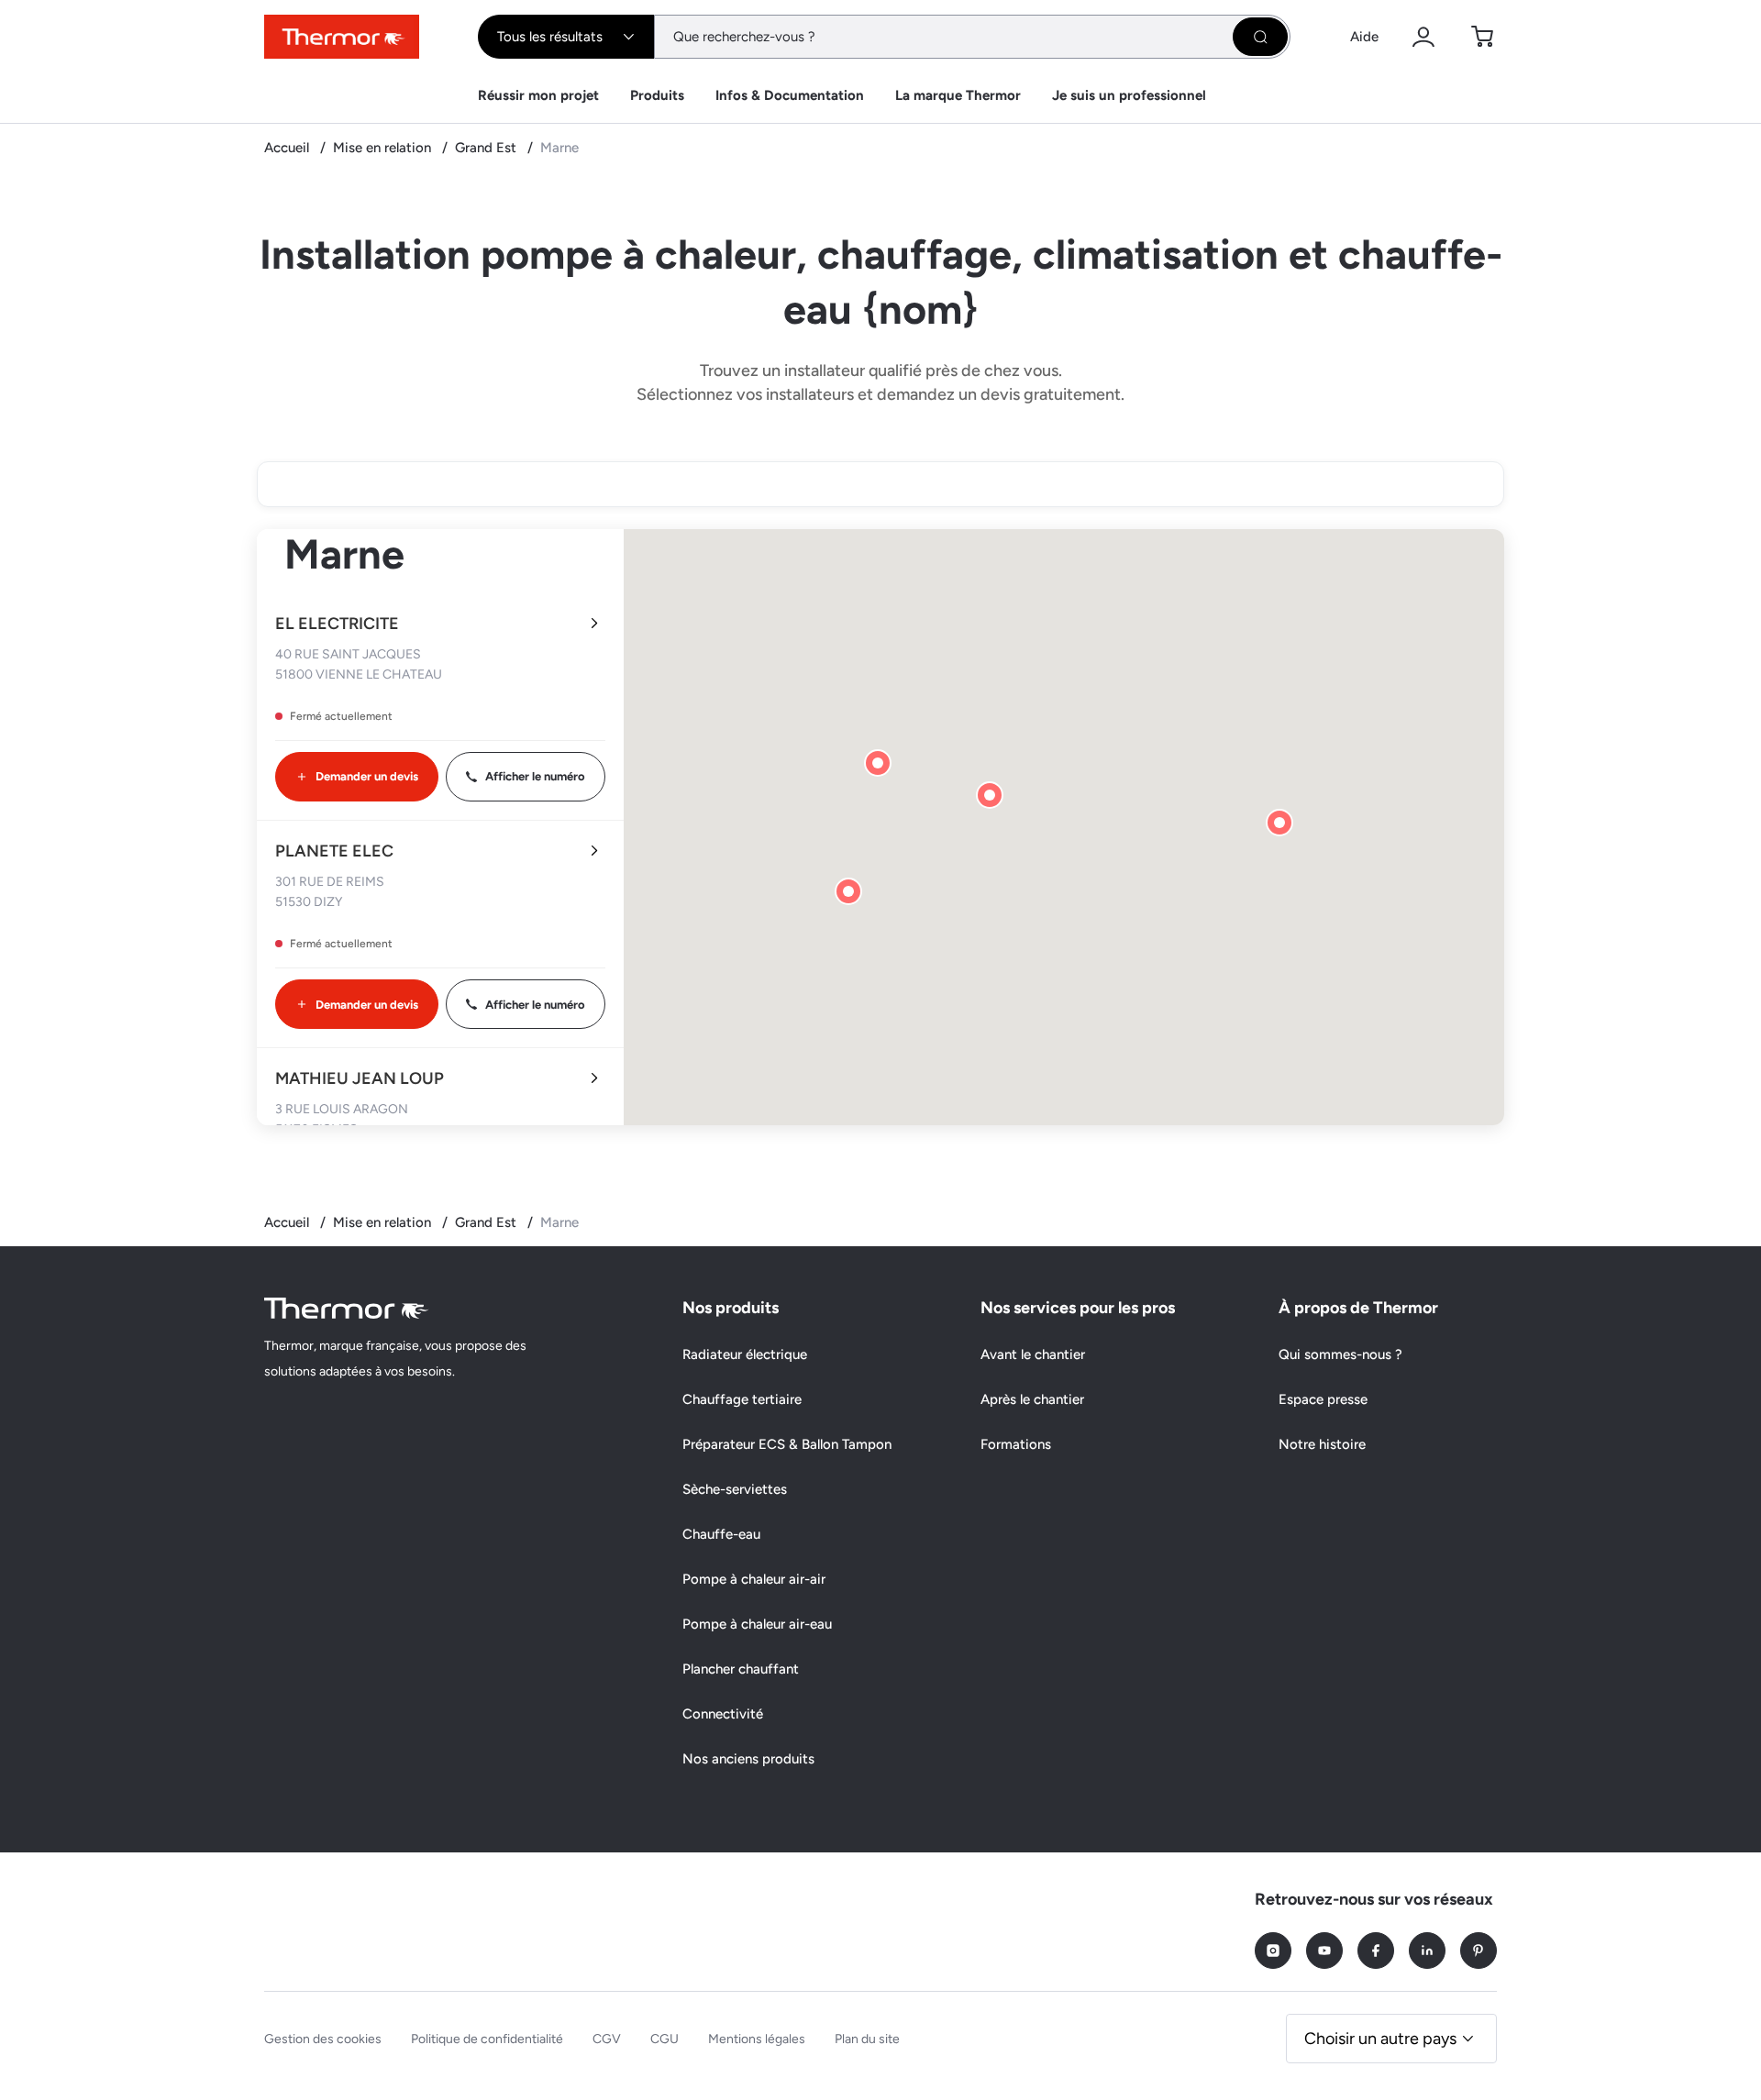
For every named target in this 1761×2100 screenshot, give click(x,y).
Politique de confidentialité (487, 2039)
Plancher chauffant (741, 1669)
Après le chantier (1032, 1399)
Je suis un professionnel (1129, 95)
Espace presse (1323, 1399)
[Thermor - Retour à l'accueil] (342, 37)
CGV (607, 2039)
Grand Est (487, 148)
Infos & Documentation (790, 95)
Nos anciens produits (748, 1759)
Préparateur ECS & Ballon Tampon (787, 1444)
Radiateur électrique (745, 1354)
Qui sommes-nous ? (1340, 1354)
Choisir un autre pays (1380, 2039)
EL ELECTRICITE (337, 624)
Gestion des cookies (323, 2039)
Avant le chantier (1033, 1354)
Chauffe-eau (721, 1534)
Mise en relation (384, 148)
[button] (1279, 823)
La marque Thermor (958, 95)
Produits (657, 95)
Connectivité (723, 1714)
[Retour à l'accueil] (347, 1308)
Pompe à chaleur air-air (754, 1579)
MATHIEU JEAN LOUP (360, 1078)
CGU (665, 2039)
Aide (1364, 37)
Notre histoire (1322, 1444)
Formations (1016, 1444)
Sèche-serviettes (735, 1489)
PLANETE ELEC (334, 851)
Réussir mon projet (538, 95)
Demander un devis (367, 776)
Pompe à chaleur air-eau (757, 1624)
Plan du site (867, 2039)
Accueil (288, 148)
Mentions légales (757, 2039)
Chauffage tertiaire (742, 1399)
